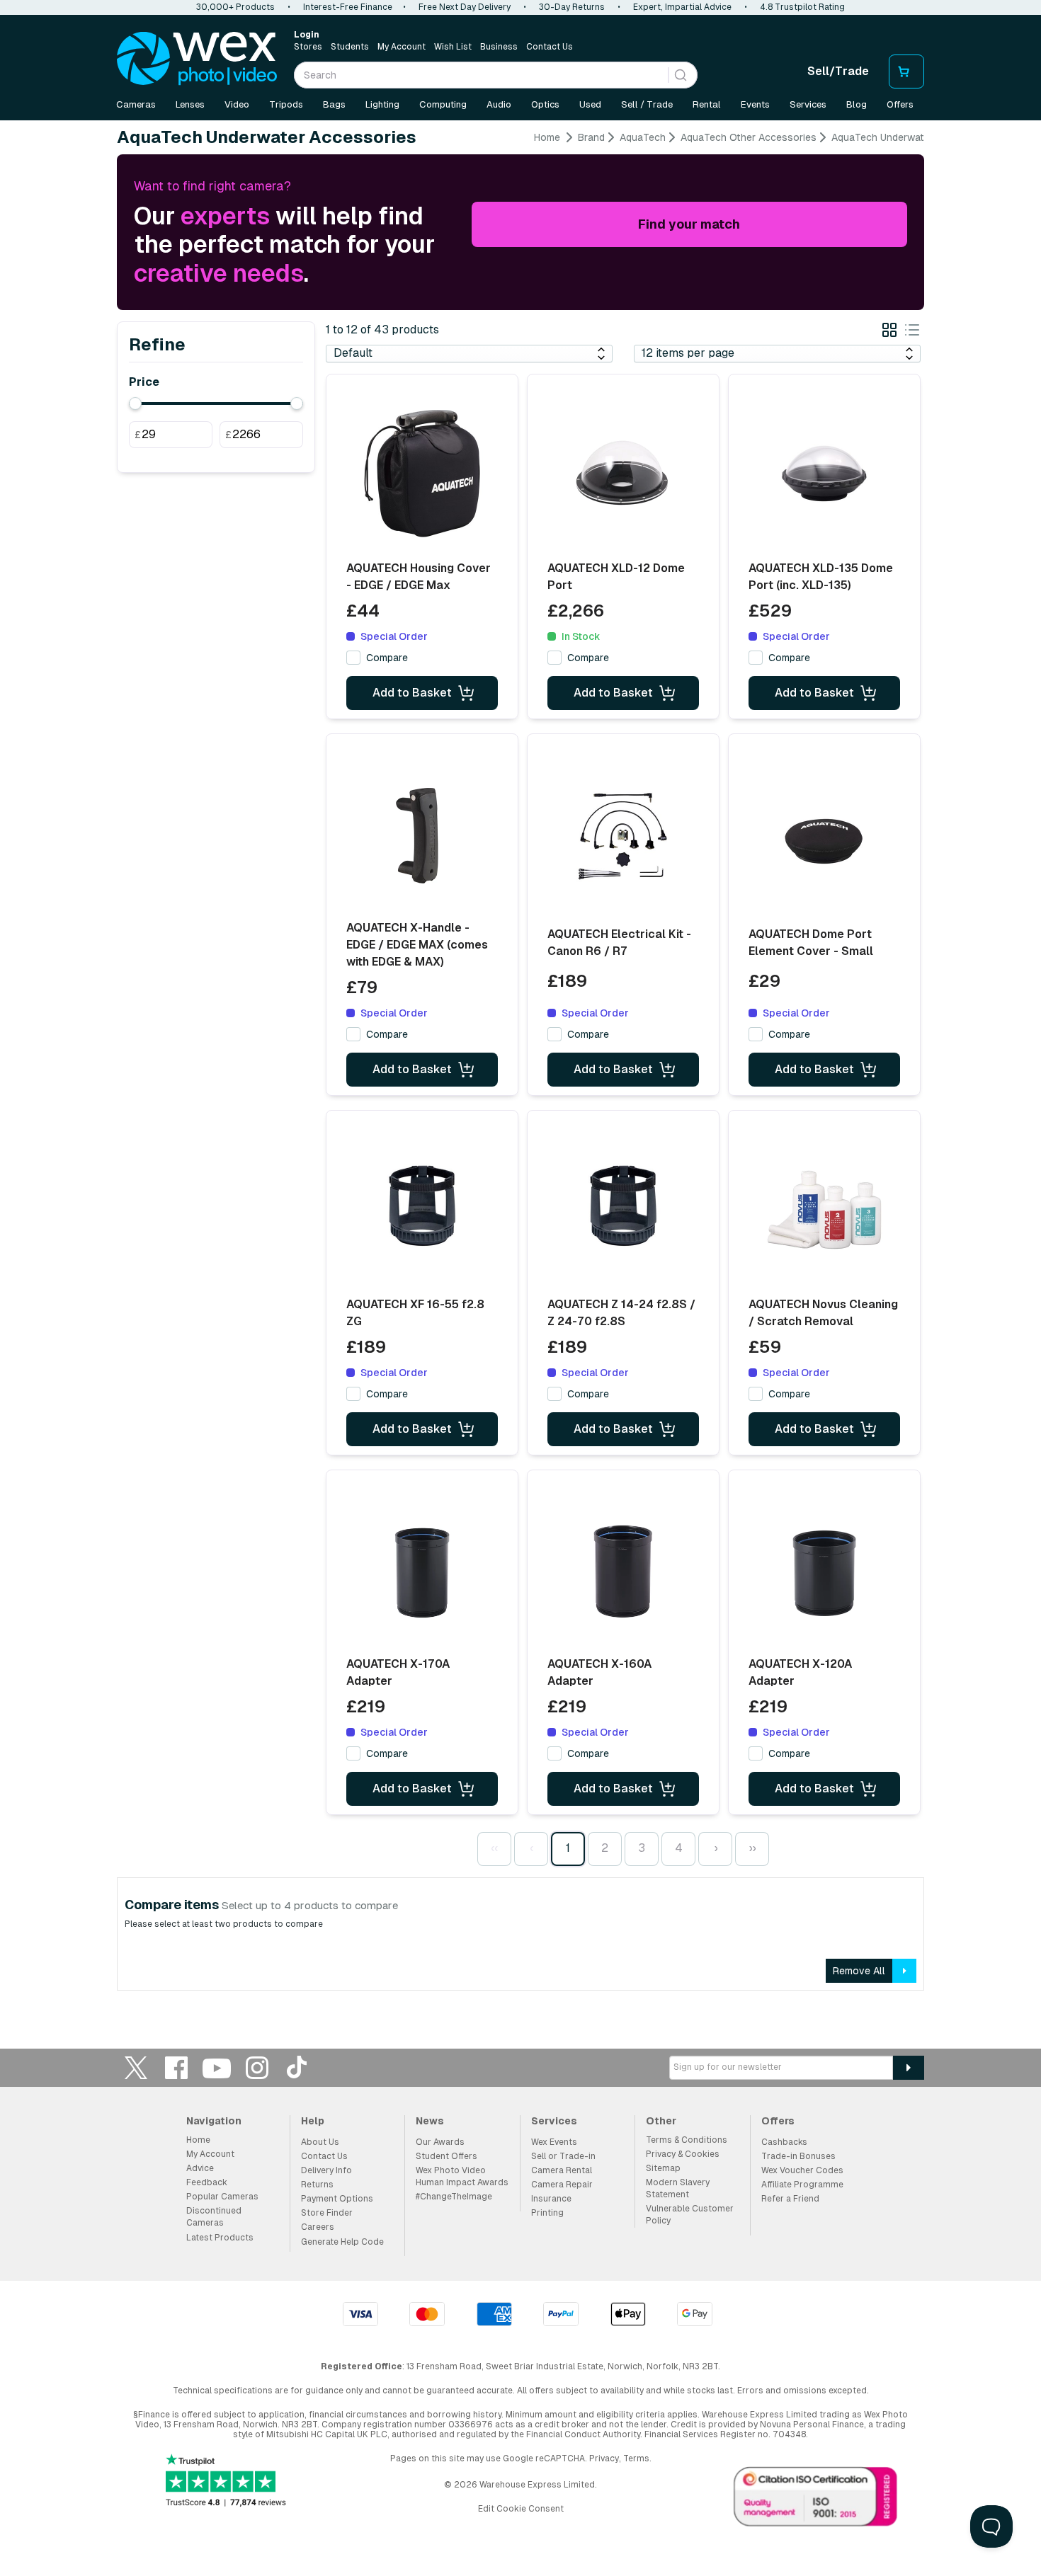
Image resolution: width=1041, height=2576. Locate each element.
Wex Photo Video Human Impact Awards (462, 2176)
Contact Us (550, 47)
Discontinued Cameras (214, 2217)
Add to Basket (412, 693)
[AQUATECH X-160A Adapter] (623, 1569)
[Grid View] (889, 332)
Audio (499, 104)
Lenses (190, 104)
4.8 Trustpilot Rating (802, 7)
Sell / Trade (647, 104)
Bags (334, 104)
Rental (707, 104)
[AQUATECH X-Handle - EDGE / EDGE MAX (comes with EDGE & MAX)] (422, 833)
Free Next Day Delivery (465, 7)
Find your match (689, 224)
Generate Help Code (342, 2242)
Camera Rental (562, 2170)
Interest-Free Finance (348, 7)
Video (237, 104)
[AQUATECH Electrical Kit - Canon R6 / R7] (623, 838)
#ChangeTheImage (454, 2197)
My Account (402, 47)
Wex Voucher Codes (802, 2170)
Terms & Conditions (687, 2140)
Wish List (453, 47)
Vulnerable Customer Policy (690, 2215)
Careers (318, 2227)
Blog (857, 104)
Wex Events (554, 2142)
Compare (387, 658)
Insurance (551, 2199)
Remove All (859, 1971)
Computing (443, 104)
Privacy (604, 2458)
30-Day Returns (572, 7)
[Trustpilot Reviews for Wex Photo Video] (226, 2481)
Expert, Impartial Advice (682, 7)
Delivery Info (326, 2170)
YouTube (217, 2067)
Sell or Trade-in (563, 2156)
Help (313, 2121)
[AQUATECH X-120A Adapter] (824, 1569)
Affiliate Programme (802, 2185)
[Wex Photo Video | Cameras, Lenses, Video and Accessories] (197, 59)
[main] (520, 1066)
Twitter (136, 2067)
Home (547, 137)
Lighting (382, 104)
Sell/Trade (838, 71)
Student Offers (446, 2156)
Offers (900, 104)
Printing (547, 2213)
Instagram (257, 2067)
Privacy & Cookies (683, 2154)
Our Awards (440, 2142)
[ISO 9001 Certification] (816, 2500)
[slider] (135, 403)
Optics (545, 104)
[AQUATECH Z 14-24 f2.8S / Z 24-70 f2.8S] (623, 1210)
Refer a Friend (790, 2199)
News (430, 2121)
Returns (317, 2185)
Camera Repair (562, 2185)
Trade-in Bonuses (798, 2156)
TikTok (297, 2067)
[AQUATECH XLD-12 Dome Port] (623, 474)
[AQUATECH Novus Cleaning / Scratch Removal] (824, 1210)
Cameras (136, 104)
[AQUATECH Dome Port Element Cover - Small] (824, 838)
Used (590, 104)
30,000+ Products (235, 7)
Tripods (286, 104)
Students (350, 47)
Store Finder (327, 2213)
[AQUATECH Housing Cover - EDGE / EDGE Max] (422, 474)
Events (755, 104)
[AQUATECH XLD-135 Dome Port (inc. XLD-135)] (824, 474)
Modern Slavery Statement (678, 2188)
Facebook (176, 2067)
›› (752, 1848)
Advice (200, 2168)
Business (499, 47)
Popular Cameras (222, 2197)
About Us (320, 2142)
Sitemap (663, 2168)
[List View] (912, 332)
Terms (636, 2458)
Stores (308, 47)
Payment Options (337, 2199)
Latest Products (220, 2238)
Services (808, 104)
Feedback (207, 2182)
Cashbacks (784, 2142)
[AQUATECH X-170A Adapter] (422, 1569)
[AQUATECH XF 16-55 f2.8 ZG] (422, 1210)
